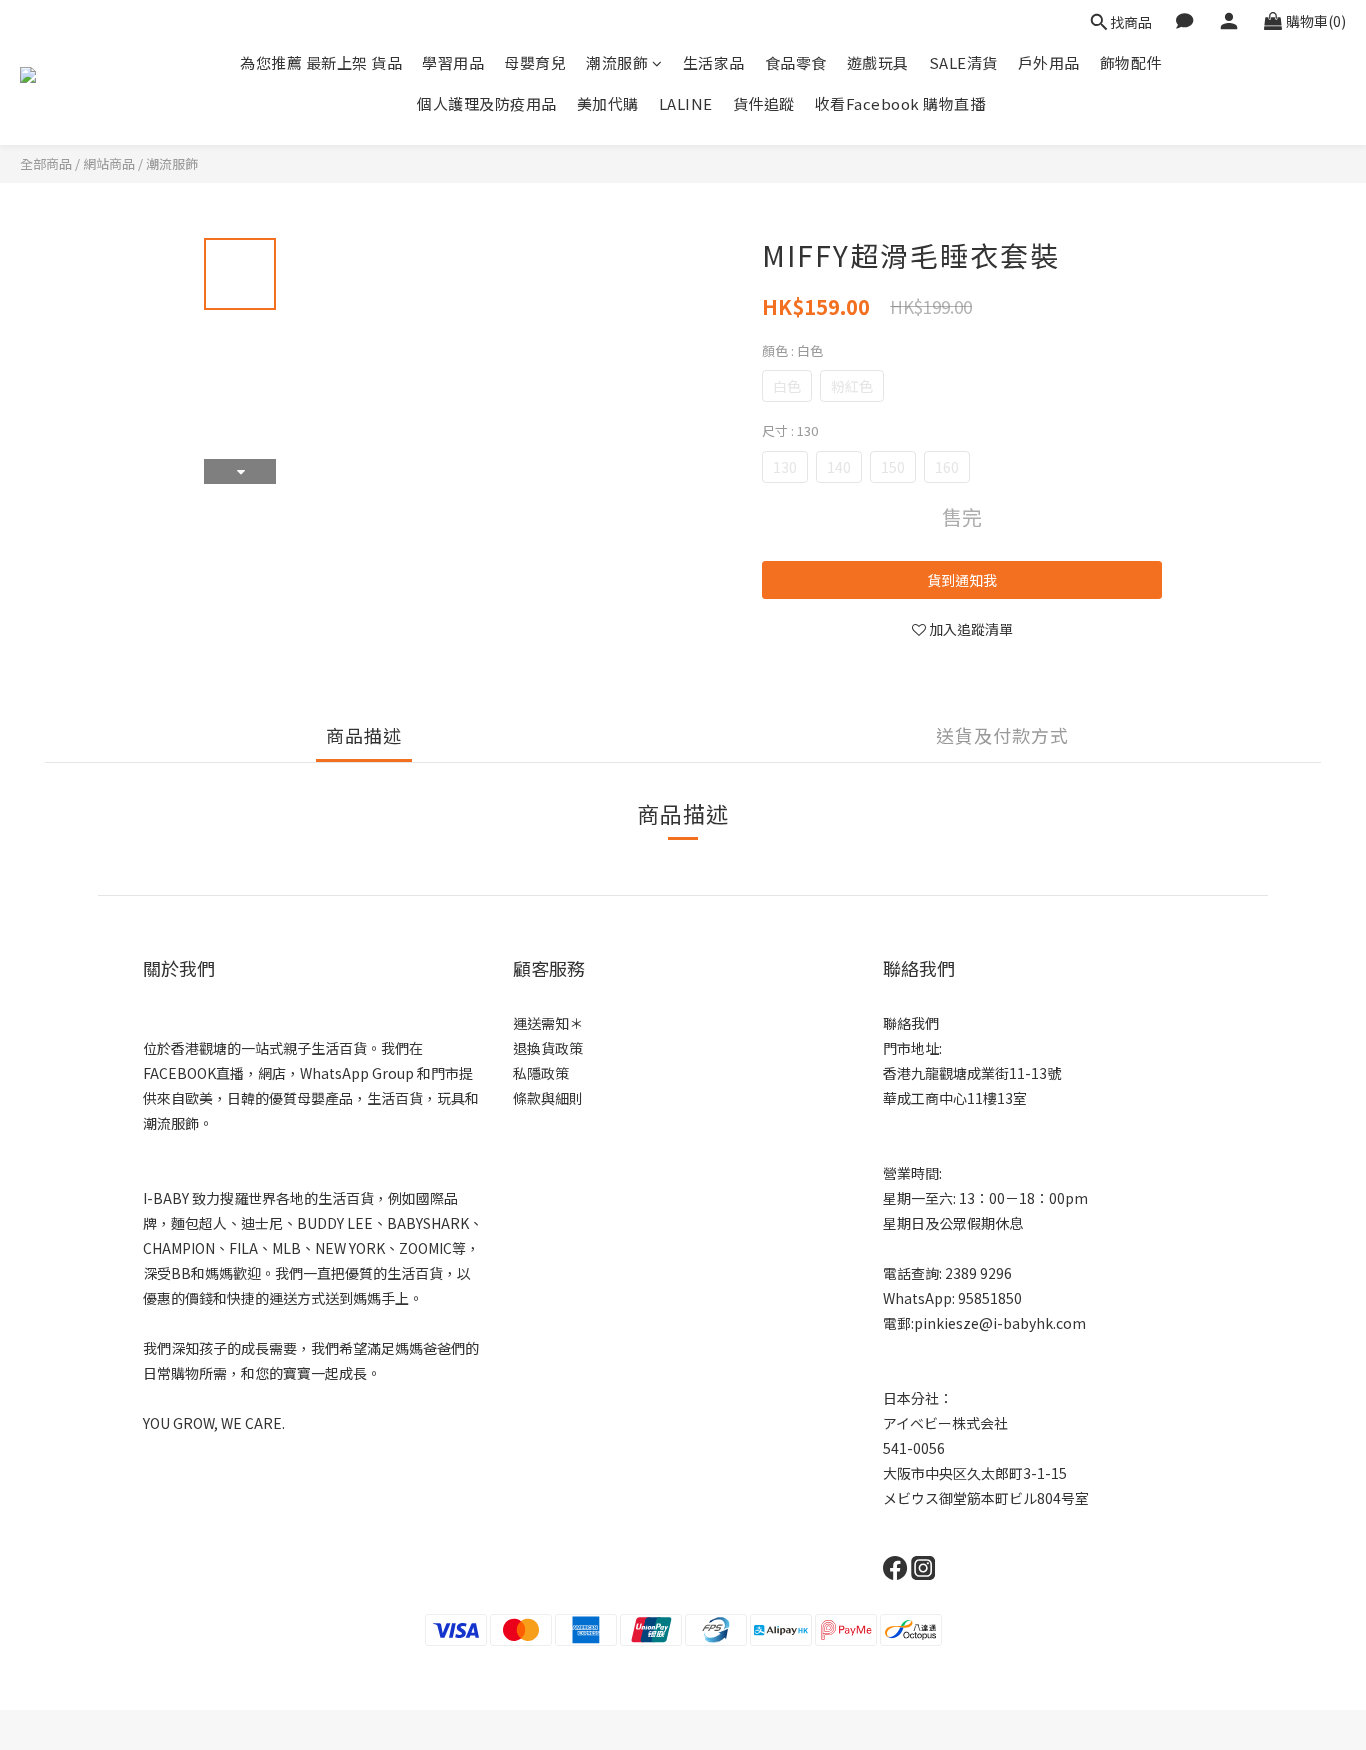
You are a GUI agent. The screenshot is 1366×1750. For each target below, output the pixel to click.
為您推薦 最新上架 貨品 (321, 62)
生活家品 (714, 62)
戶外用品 (1049, 62)
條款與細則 (548, 1098)
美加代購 (608, 103)
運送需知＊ (548, 1023)
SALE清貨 (963, 62)
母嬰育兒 (535, 62)
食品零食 (796, 62)
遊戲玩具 (878, 62)
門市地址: (912, 1048)
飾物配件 (1131, 62)
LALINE (686, 103)
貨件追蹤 (764, 103)
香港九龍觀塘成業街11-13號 (972, 1073)
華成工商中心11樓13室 (955, 1098)
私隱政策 (541, 1073)
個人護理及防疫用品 (487, 103)
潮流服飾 (617, 62)
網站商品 (109, 163)
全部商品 (46, 163)
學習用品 (453, 62)
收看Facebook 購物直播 (900, 103)
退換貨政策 (548, 1048)
